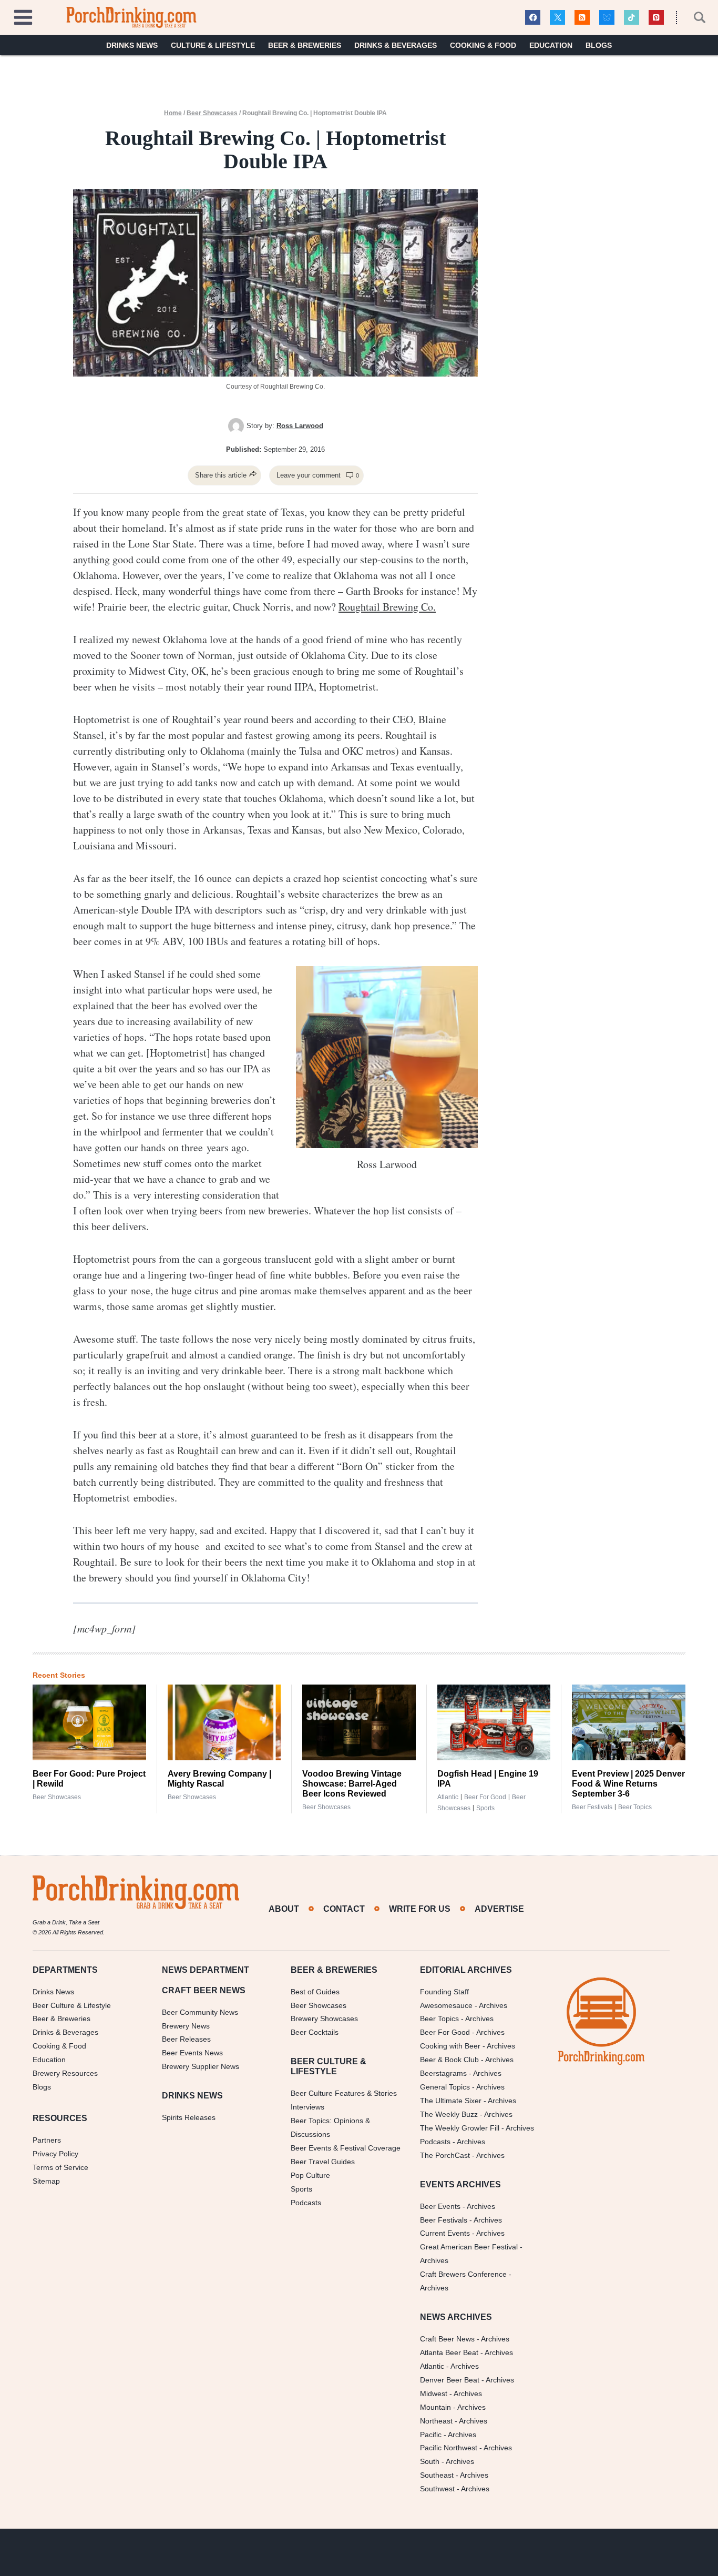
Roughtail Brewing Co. (387, 607)
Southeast (437, 2475)
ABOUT (284, 1909)
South (430, 2461)
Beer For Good (445, 2032)
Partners (47, 2140)
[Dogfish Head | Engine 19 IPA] (494, 1722)
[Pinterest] (656, 18)
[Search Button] (694, 17)
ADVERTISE (499, 1909)
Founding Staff (444, 1992)
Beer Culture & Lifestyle (72, 2005)
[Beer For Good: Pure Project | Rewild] (89, 1722)
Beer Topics (635, 1807)
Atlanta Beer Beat (449, 2352)
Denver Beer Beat (450, 2380)
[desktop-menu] (23, 16)
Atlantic (448, 1797)
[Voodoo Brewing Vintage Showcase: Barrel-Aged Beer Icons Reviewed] (359, 1722)
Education (551, 45)
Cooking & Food (483, 45)
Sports (485, 1808)
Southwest (437, 2489)
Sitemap (46, 2181)
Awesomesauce (446, 2005)
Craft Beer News (447, 2339)
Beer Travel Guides (323, 2162)
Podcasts (306, 2203)
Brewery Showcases (324, 2019)
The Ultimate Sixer (451, 2101)
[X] (557, 18)
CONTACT (344, 1909)
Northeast (436, 2421)
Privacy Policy (55, 2154)
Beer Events (440, 2206)
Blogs (599, 45)
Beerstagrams (443, 2073)
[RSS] (582, 18)
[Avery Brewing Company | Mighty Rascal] (224, 1722)
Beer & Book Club (449, 2060)
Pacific (431, 2435)
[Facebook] (533, 18)
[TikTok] (632, 18)
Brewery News (186, 2026)
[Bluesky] (607, 18)
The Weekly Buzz (449, 2114)
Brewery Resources (65, 2073)
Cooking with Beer (450, 2046)
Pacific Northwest (449, 2448)
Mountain (435, 2407)
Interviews (307, 2107)
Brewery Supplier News (201, 2066)
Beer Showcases (212, 113)
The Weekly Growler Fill (460, 2128)
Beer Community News (200, 2012)
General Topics (445, 2087)
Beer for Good (485, 1797)
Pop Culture (310, 2175)
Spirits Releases (189, 2117)
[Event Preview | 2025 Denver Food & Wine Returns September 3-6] (629, 1722)
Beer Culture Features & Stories (344, 2093)
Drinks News (132, 45)
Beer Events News (192, 2053)
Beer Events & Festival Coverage (346, 2148)
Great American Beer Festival (469, 2247)
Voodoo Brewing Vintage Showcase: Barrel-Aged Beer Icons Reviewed (352, 1784)
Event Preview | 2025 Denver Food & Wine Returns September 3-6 (628, 1784)
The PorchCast (445, 2155)
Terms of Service (60, 2167)
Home (173, 113)
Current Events (445, 2233)
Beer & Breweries (305, 45)
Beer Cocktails (315, 2032)
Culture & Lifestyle (213, 45)
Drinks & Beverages (396, 45)
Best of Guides (315, 1992)
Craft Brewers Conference (463, 2274)
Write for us (420, 1909)
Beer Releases (186, 2039)
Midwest (434, 2394)
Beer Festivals (592, 1807)
